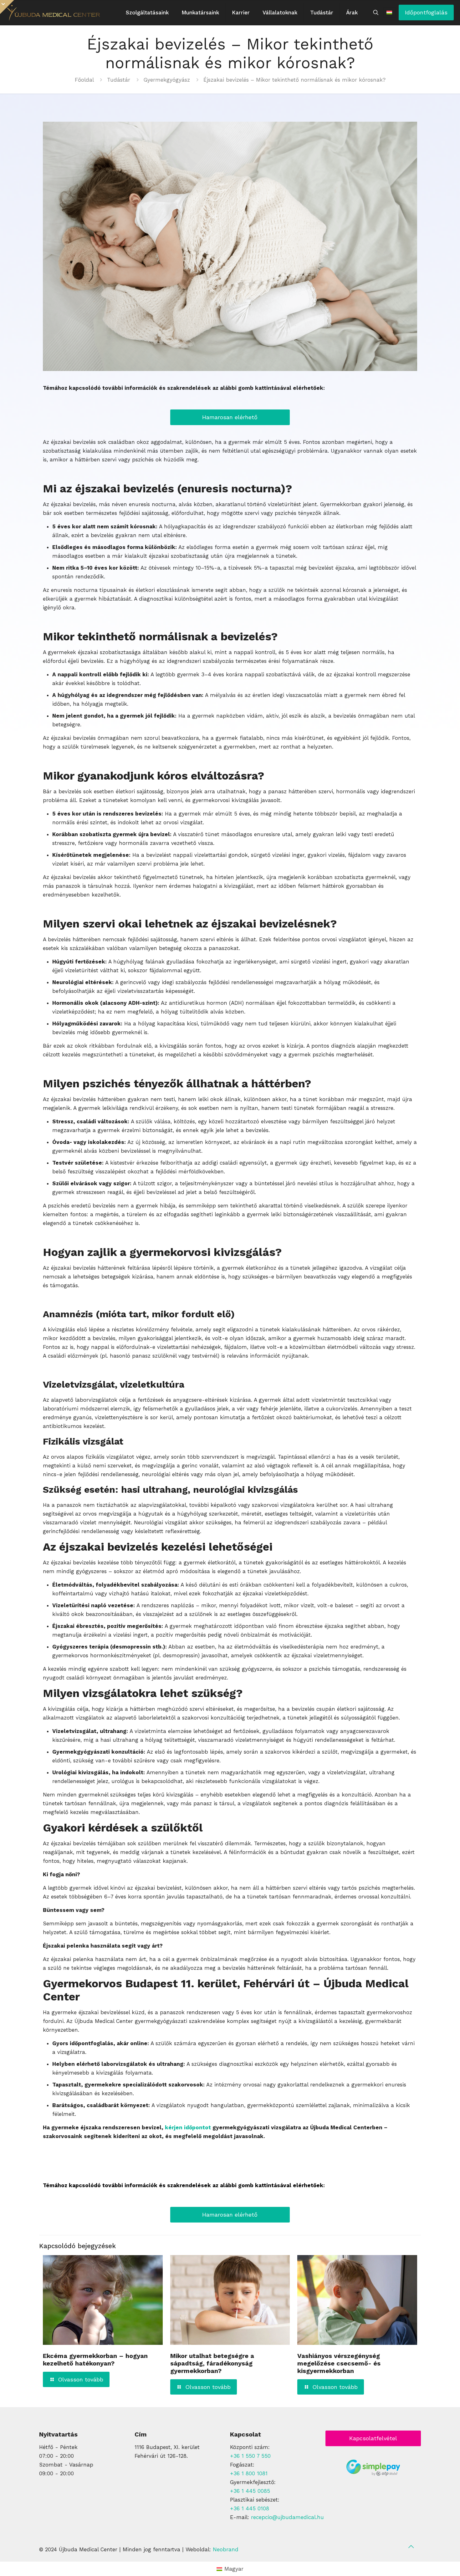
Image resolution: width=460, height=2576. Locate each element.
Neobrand (226, 2549)
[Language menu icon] (389, 13)
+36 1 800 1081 (249, 2473)
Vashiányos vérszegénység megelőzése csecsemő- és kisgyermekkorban (339, 2363)
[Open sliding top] (7, 7)
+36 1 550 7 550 (250, 2456)
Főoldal (84, 80)
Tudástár (119, 80)
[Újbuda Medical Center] (53, 13)
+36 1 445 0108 (250, 2508)
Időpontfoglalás (426, 12)
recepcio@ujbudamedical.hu (287, 2517)
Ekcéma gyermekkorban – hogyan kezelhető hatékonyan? (95, 2360)
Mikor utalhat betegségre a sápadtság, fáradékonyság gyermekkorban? (212, 2363)
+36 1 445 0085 (250, 2491)
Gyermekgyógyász (167, 80)
